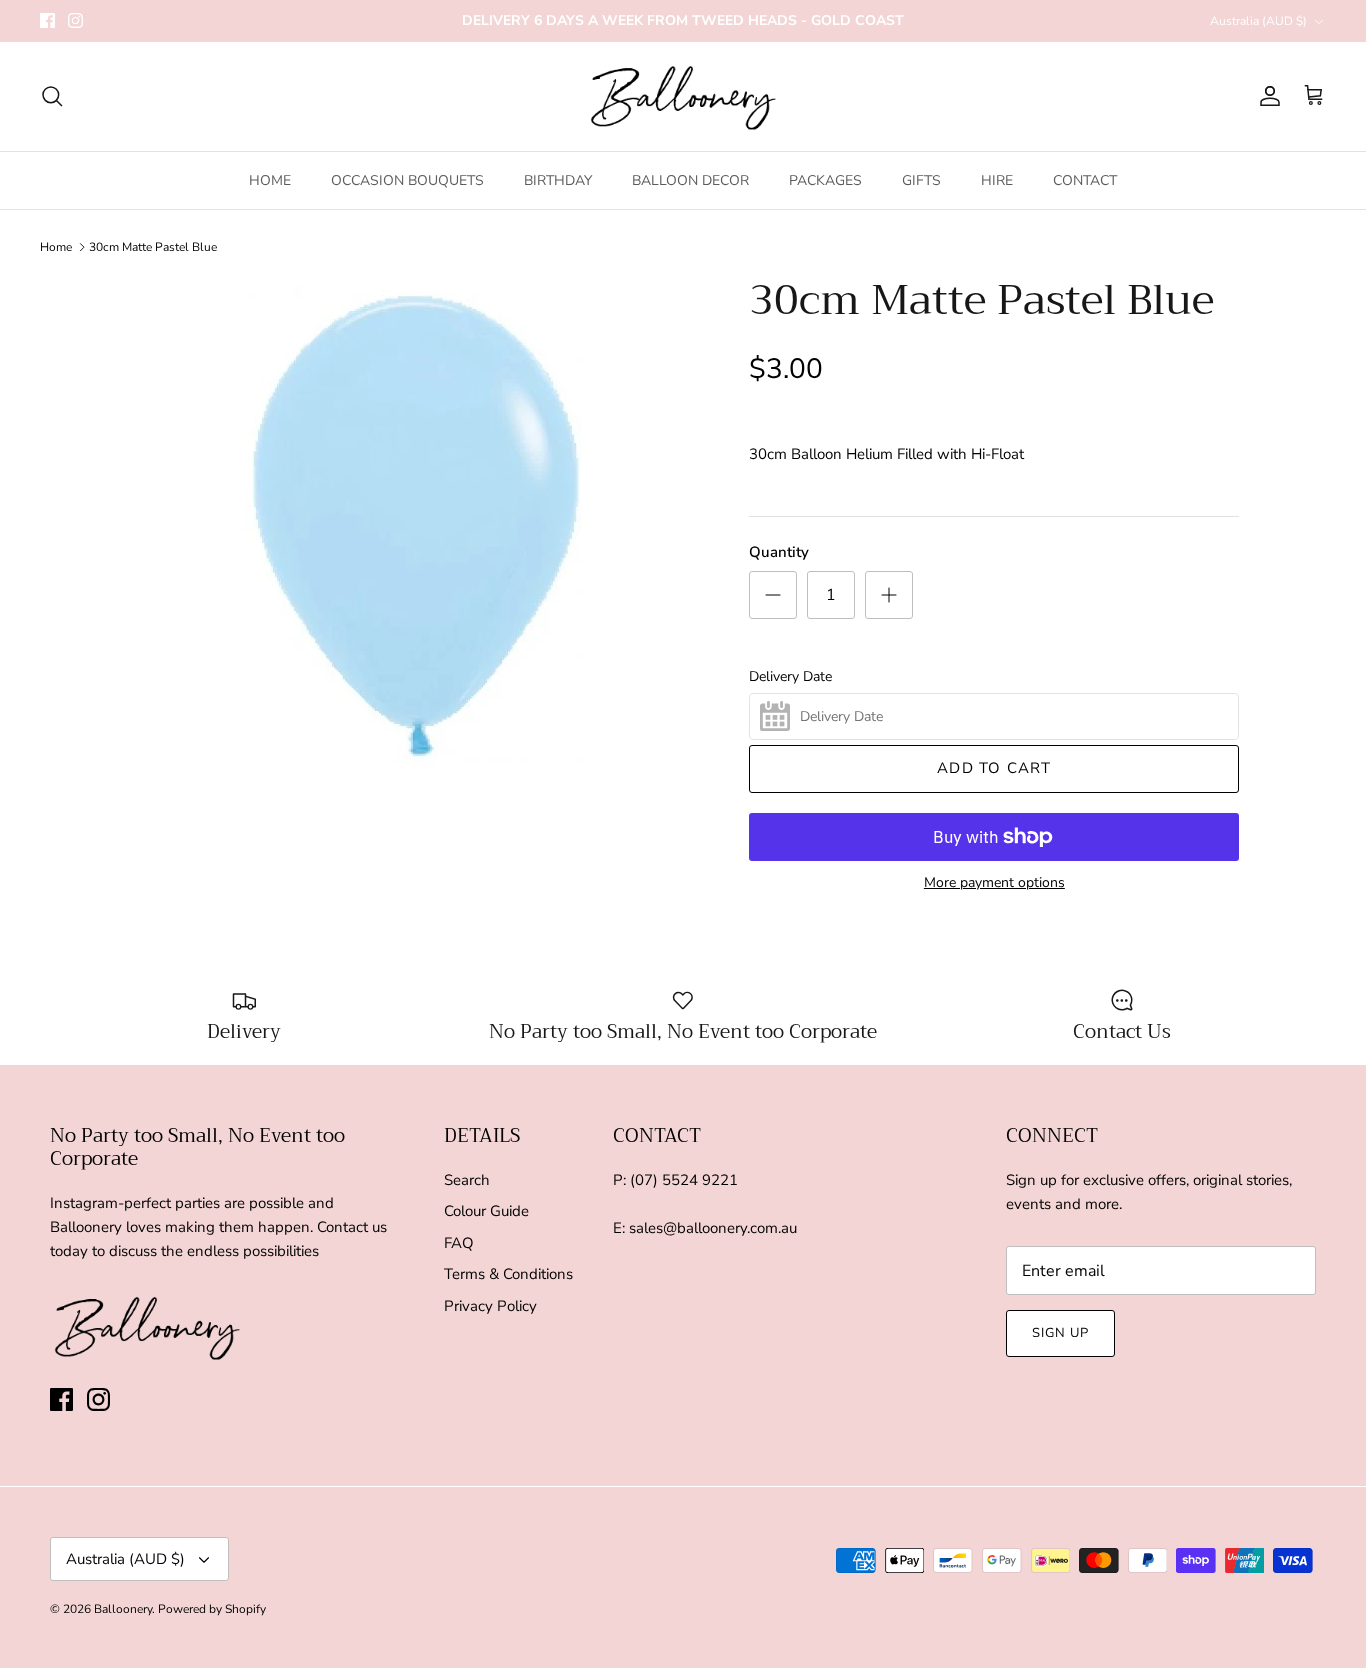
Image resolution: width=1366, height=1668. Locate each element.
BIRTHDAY (558, 180)
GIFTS (921, 180)
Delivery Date (790, 677)
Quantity (779, 552)
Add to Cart (994, 768)
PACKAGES (825, 180)
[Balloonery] (683, 96)
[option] (416, 525)
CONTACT (1085, 180)
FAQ (459, 1243)
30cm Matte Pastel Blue (153, 247)
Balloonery (123, 1609)
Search (467, 1180)
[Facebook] (47, 20)
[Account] (1266, 96)
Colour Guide (486, 1211)
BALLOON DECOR (690, 180)
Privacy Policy (490, 1306)
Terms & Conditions (508, 1274)
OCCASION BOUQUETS (407, 180)
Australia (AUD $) (1258, 21)
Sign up (1060, 1333)
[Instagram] (75, 20)
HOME (270, 180)
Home (56, 247)
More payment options (994, 883)
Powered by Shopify (212, 1609)
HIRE (997, 180)
